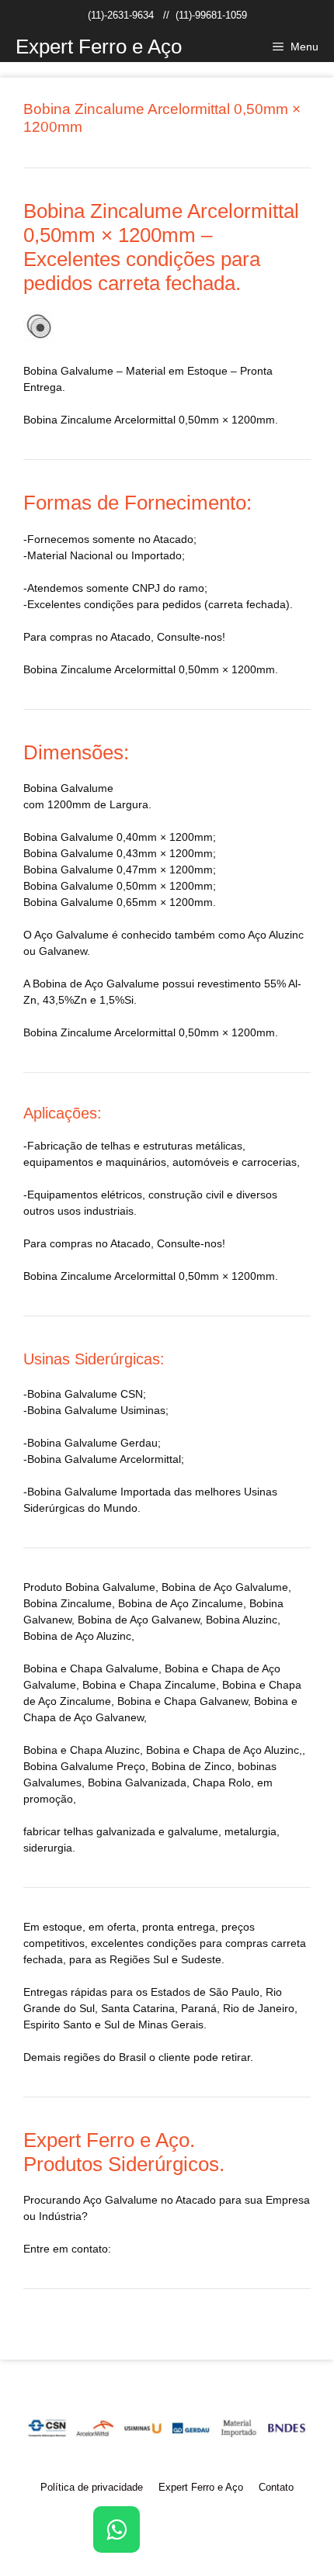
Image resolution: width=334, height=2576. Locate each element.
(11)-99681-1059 (211, 15)
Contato (276, 2487)
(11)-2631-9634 (121, 15)
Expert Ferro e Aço (99, 47)
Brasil (132, 2057)
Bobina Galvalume (110, 1587)
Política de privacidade (92, 2487)
